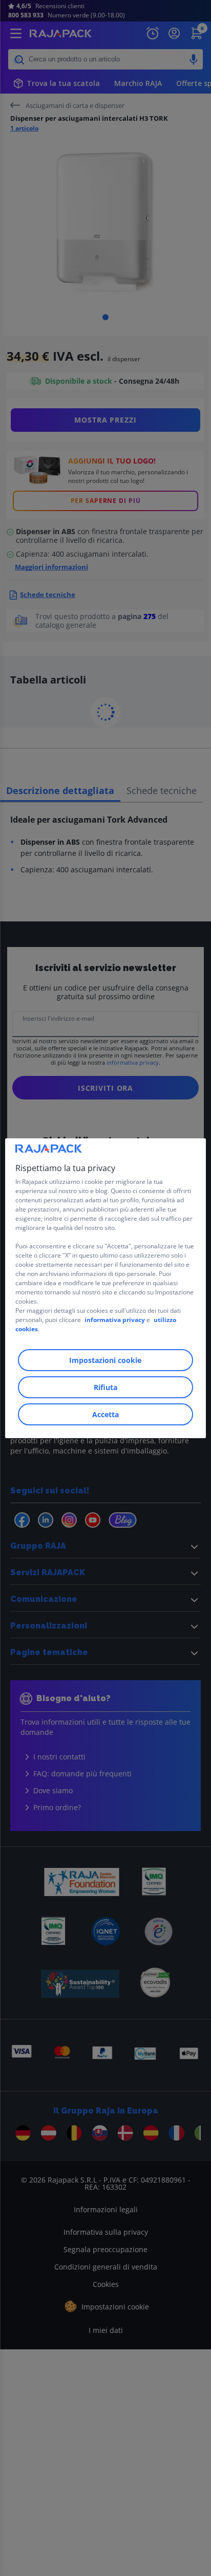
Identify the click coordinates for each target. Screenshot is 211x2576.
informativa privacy (115, 1320)
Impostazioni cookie (105, 1360)
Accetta (105, 1414)
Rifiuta (105, 1387)
